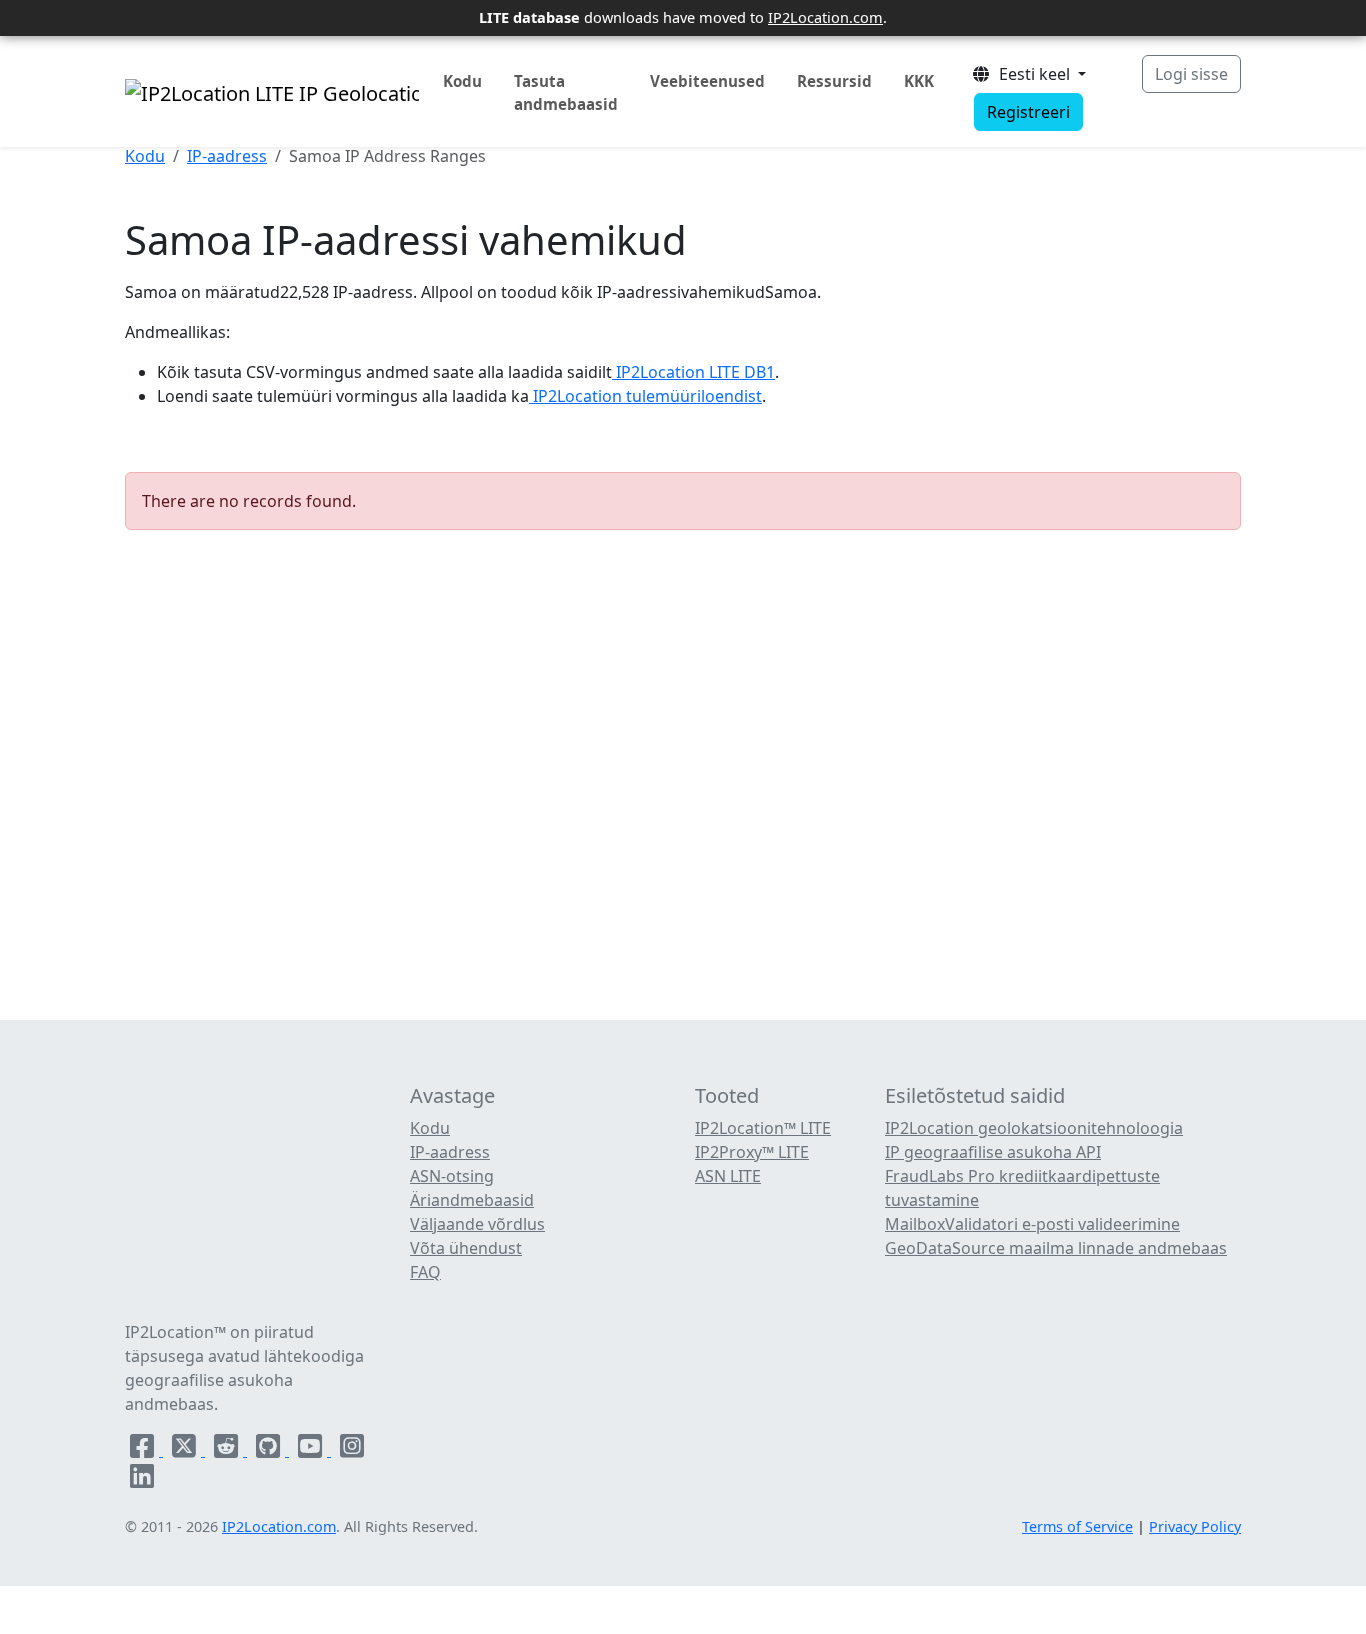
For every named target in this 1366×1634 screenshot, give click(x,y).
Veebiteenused (707, 81)
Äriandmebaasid (472, 1200)
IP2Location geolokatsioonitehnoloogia (1034, 1128)
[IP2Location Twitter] (186, 1450)
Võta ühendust (466, 1248)
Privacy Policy (1195, 1526)
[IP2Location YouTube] (312, 1450)
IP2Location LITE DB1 (693, 372)
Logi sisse (1191, 74)
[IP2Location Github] (270, 1450)
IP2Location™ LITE (763, 1128)
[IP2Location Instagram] (352, 1450)
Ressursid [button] (834, 81)
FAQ (425, 1272)
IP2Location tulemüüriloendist (645, 396)
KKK (919, 81)
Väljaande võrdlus (477, 1224)
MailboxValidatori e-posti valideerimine (1032, 1224)
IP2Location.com (825, 17)
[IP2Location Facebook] (144, 1450)
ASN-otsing (452, 1176)
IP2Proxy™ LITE (752, 1152)
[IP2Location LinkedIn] (142, 1480)
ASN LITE (728, 1176)
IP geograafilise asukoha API (993, 1152)
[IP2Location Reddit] (228, 1450)
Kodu (462, 81)
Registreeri (1028, 112)
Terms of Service (1077, 1526)
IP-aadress (227, 156)
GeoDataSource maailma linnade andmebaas (1056, 1248)
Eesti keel (1032, 74)
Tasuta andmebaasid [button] (566, 92)
